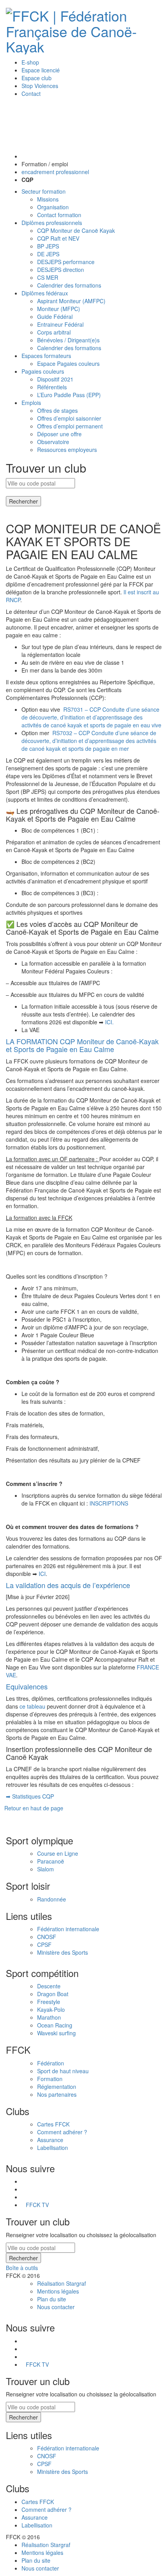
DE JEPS (48, 254)
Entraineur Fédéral (60, 324)
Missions (48, 199)
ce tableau (32, 1706)
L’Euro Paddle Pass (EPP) (69, 395)
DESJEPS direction (61, 270)
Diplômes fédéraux (45, 293)
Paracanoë (51, 1861)
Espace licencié (41, 70)
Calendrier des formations (69, 285)
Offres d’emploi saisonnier (69, 418)
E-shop (30, 62)
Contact (31, 94)
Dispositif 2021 (55, 379)
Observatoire (53, 442)
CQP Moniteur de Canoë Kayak (76, 230)
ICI (42, 1574)
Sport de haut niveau (63, 2071)
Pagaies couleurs (43, 371)
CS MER (48, 277)
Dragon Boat (53, 1994)
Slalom (46, 1869)
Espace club (37, 78)
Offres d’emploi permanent (70, 426)
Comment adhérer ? (62, 2132)
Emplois (31, 403)
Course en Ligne (58, 1853)
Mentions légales (58, 2291)
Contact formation (59, 215)
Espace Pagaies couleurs (68, 363)
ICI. (109, 1022)
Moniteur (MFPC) (59, 309)
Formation (50, 2079)
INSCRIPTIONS (109, 1503)
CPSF (44, 1945)
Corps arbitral (54, 332)
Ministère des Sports (63, 1952)
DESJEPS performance (66, 262)
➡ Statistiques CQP (30, 1796)
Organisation (53, 207)
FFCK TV (37, 2205)
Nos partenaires (57, 2094)
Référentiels (52, 387)
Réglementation (57, 2087)
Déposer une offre (59, 434)
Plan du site (52, 2299)
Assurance (50, 2140)
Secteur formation (44, 191)
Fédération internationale (68, 1929)
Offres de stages (57, 410)
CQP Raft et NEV (58, 238)
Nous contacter (56, 2307)
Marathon (49, 2017)
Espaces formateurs (46, 356)
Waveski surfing (56, 2033)
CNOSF (47, 1937)
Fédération (51, 2063)
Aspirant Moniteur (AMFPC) (71, 301)
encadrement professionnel (55, 172)
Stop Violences (40, 86)
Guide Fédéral (55, 317)
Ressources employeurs (67, 450)
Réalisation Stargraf (62, 2283)
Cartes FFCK (53, 2124)
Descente (49, 1986)
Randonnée (52, 1899)
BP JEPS (48, 246)
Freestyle (49, 2002)
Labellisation (53, 2148)
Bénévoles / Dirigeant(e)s (68, 340)
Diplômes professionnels (52, 223)
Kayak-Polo (51, 2009)
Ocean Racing (55, 2025)
